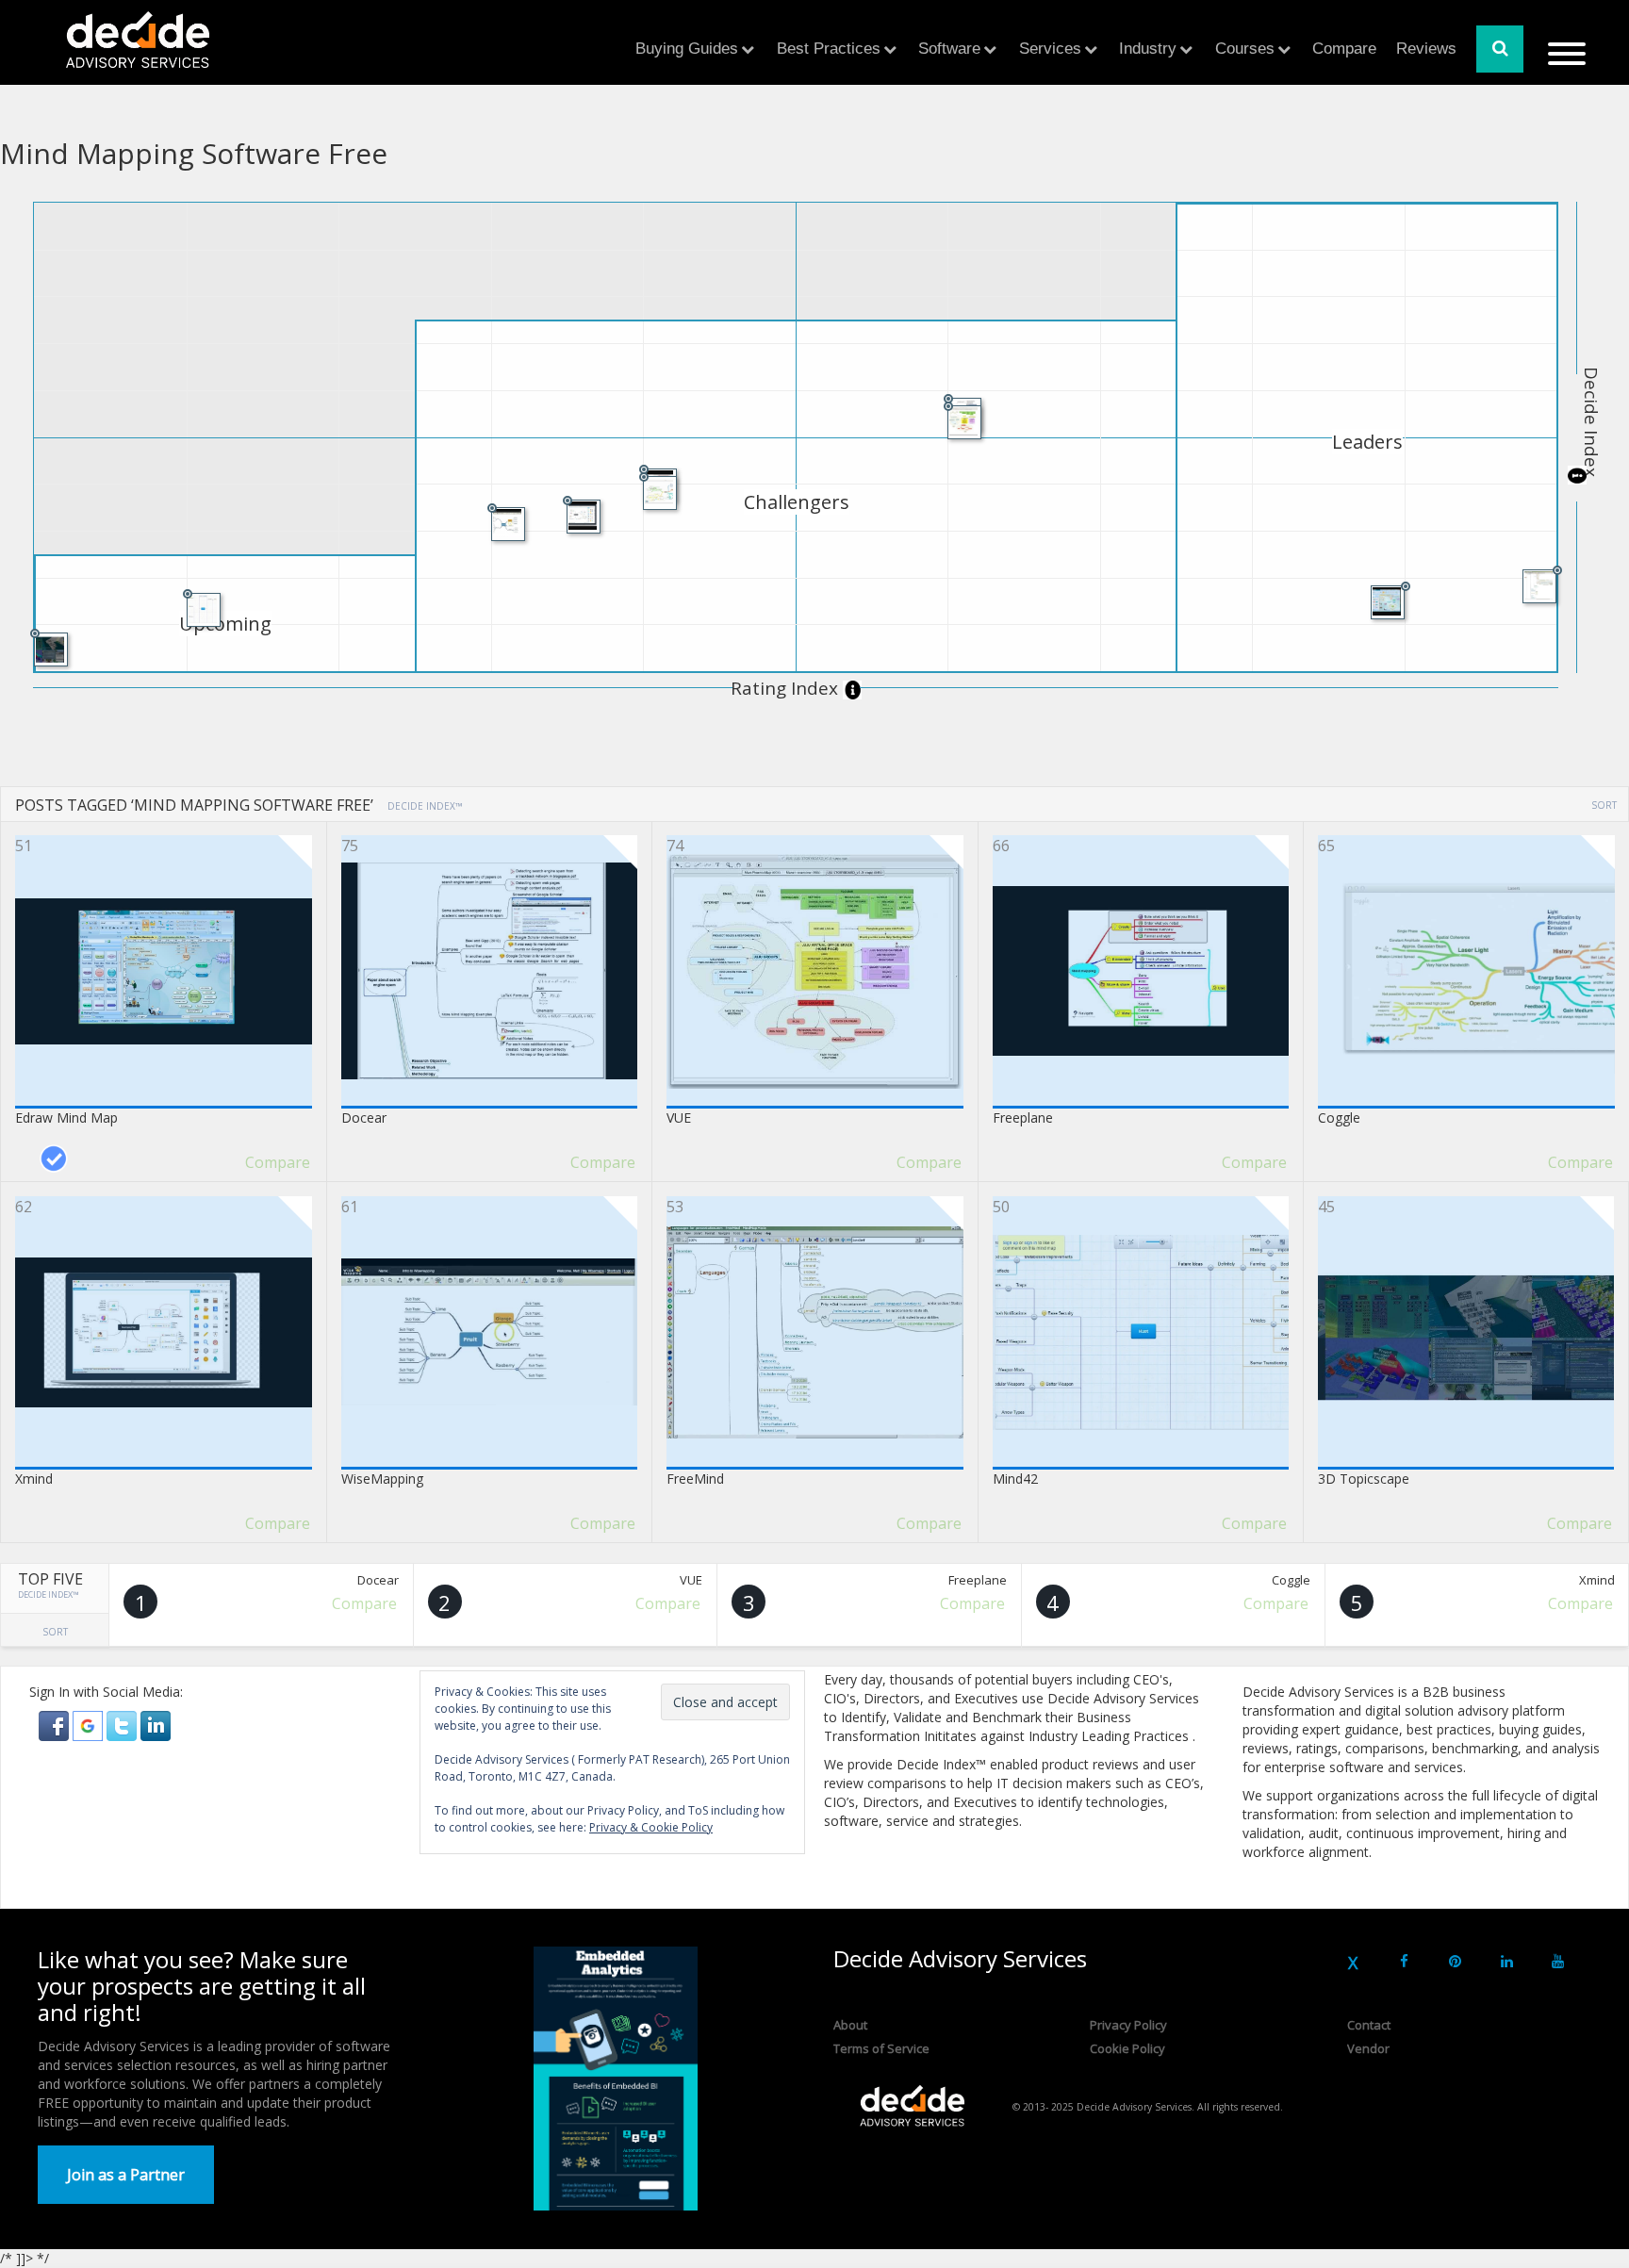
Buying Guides (687, 49)
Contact (1369, 2025)
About (850, 2025)
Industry (1148, 49)
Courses (1245, 49)
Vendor (1368, 2048)
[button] (56, 1725)
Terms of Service (881, 2048)
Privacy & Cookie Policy (651, 1827)
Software (949, 49)
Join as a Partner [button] (126, 2175)
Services (1050, 49)
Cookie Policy (1127, 2048)
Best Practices (829, 49)
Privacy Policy (1128, 2025)
